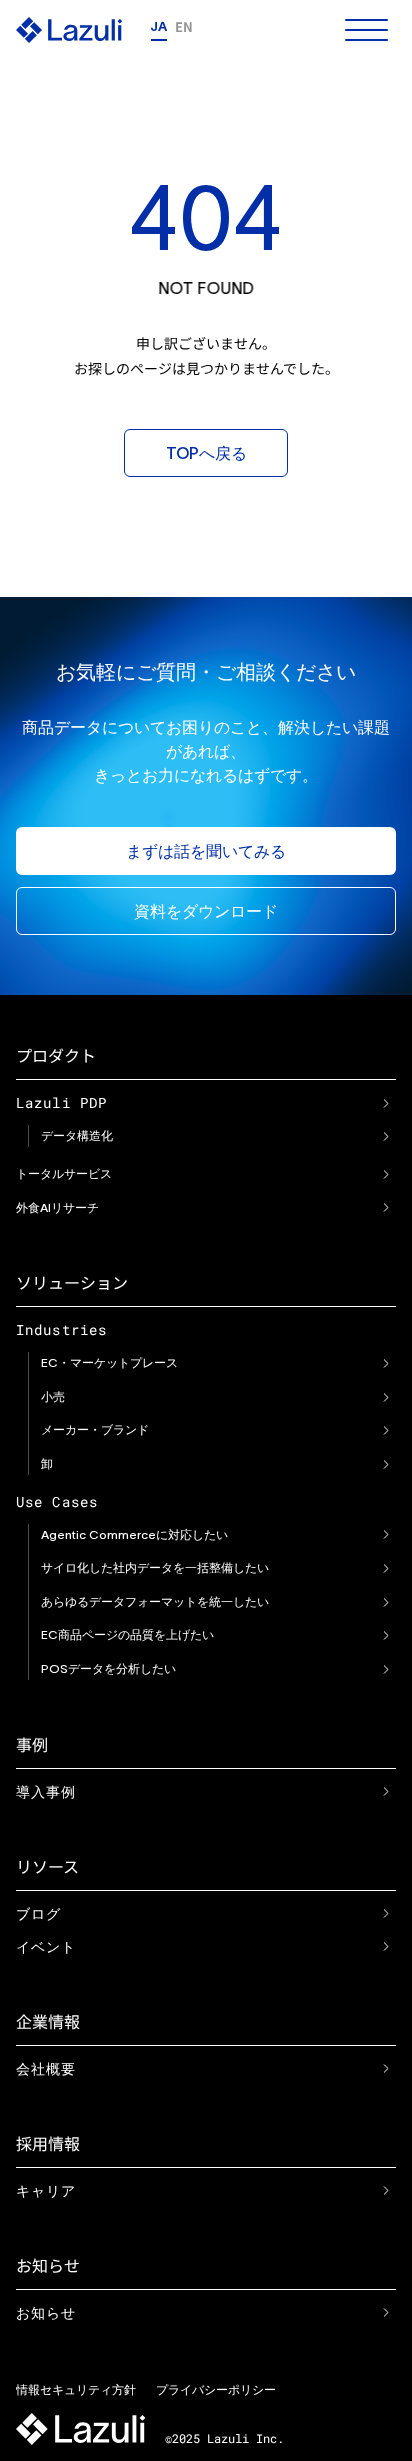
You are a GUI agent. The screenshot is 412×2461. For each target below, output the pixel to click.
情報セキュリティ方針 (76, 2389)
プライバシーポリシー (216, 2389)
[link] (386, 1103)
